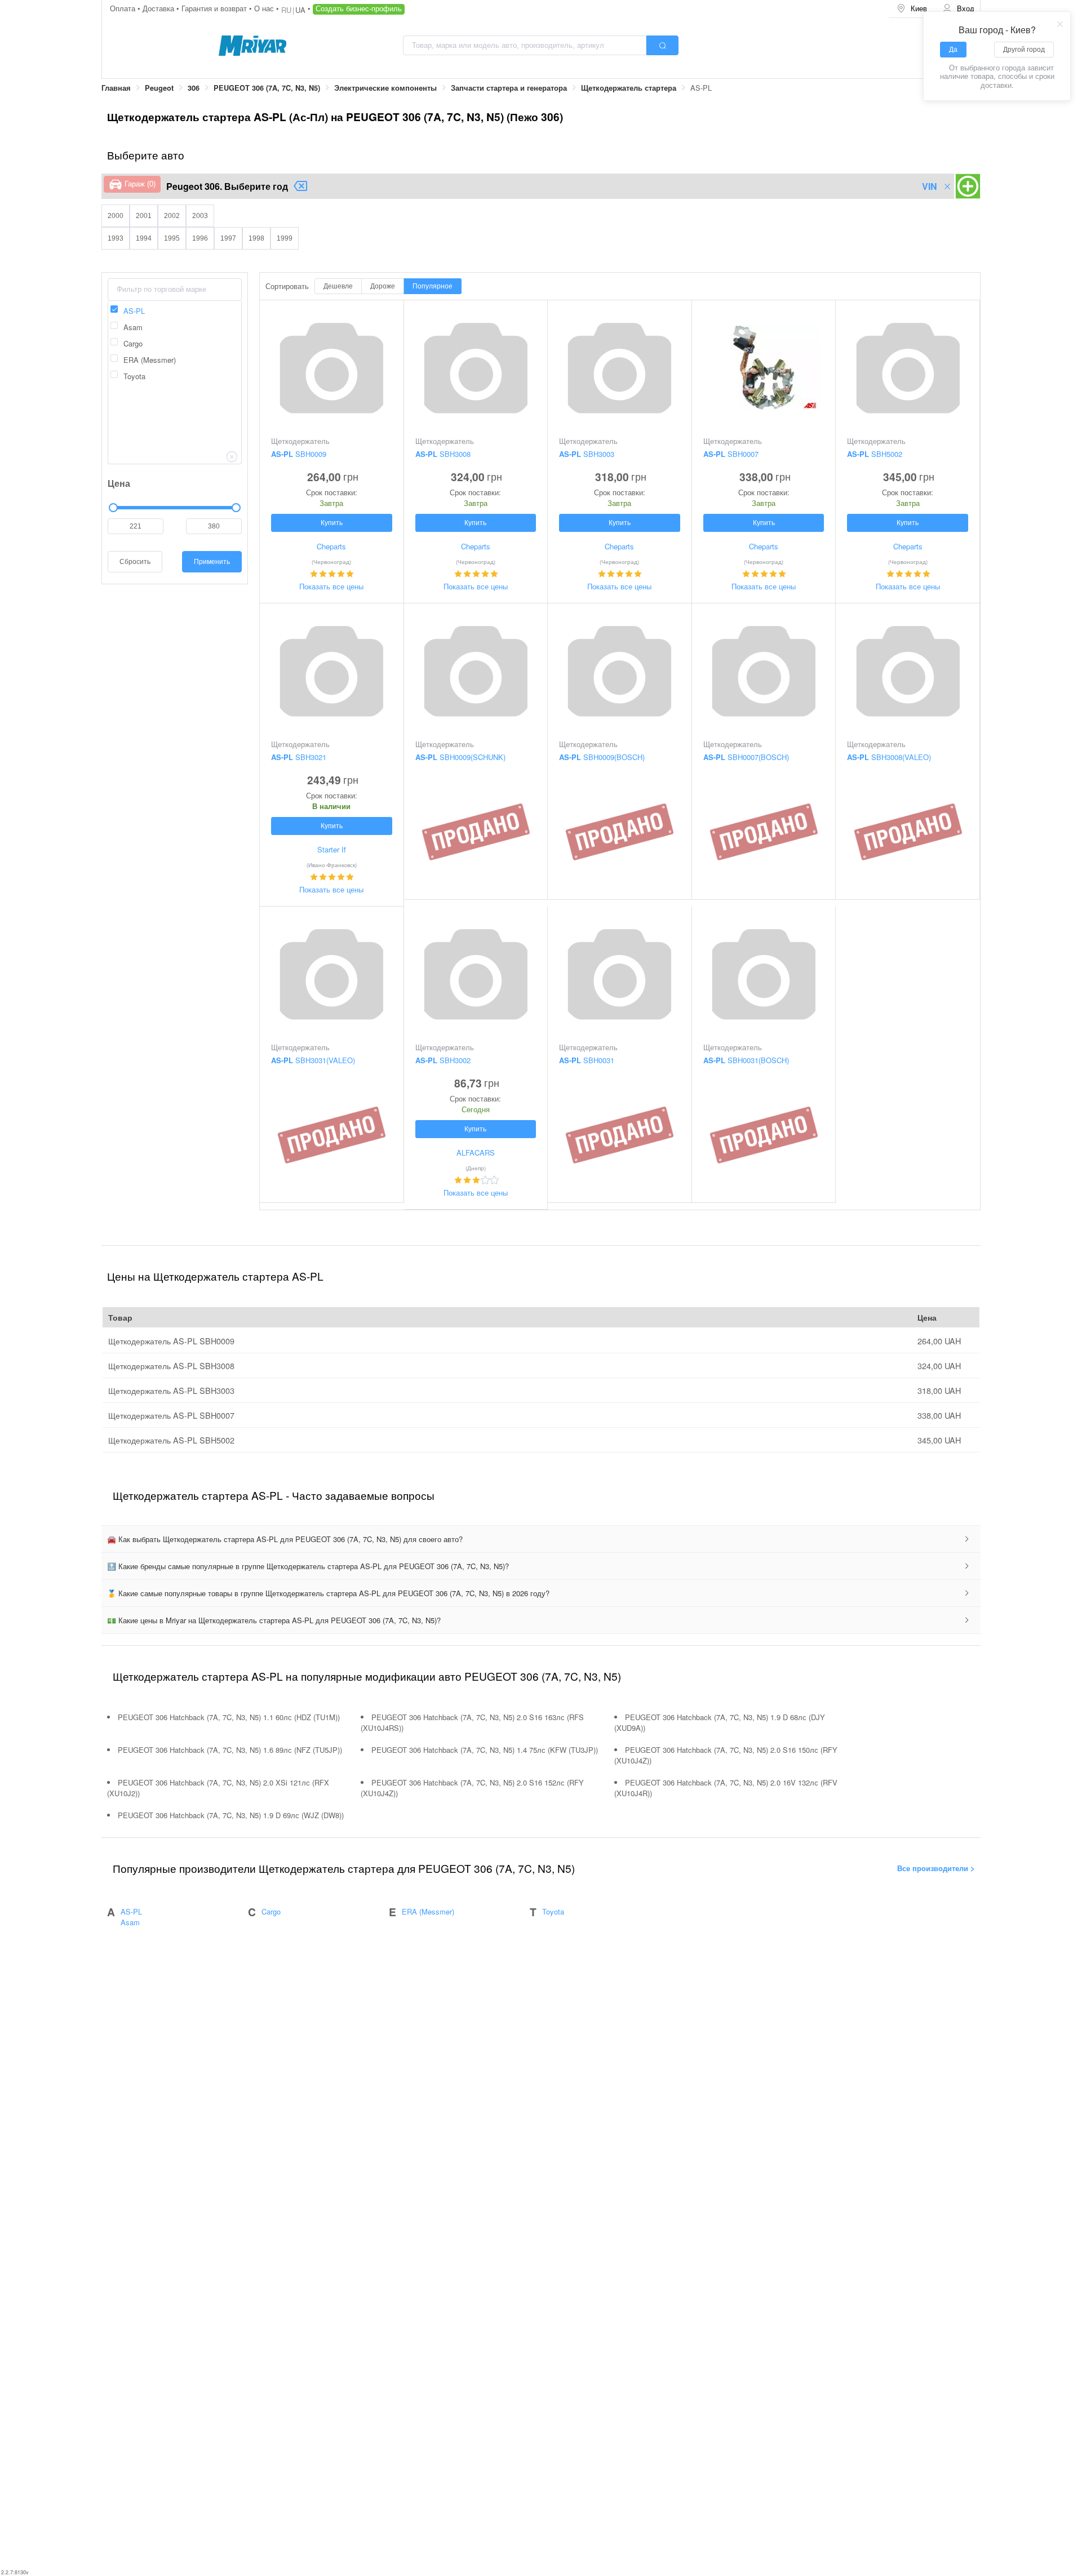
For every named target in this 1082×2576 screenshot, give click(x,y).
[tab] (541, 1539)
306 (194, 88)
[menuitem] (912, 9)
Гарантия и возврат (215, 8)
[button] (541, 1539)
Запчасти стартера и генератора (509, 88)
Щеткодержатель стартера (629, 88)
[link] (116, 88)
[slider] (175, 508)
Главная (116, 88)
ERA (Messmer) (428, 1911)
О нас (265, 8)
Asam (130, 1922)
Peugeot (159, 88)
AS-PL (131, 1911)
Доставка (159, 8)
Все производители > (936, 1868)
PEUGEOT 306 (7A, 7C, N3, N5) (267, 88)
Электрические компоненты (385, 88)
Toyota (553, 1911)
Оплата (124, 8)
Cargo (271, 1911)
